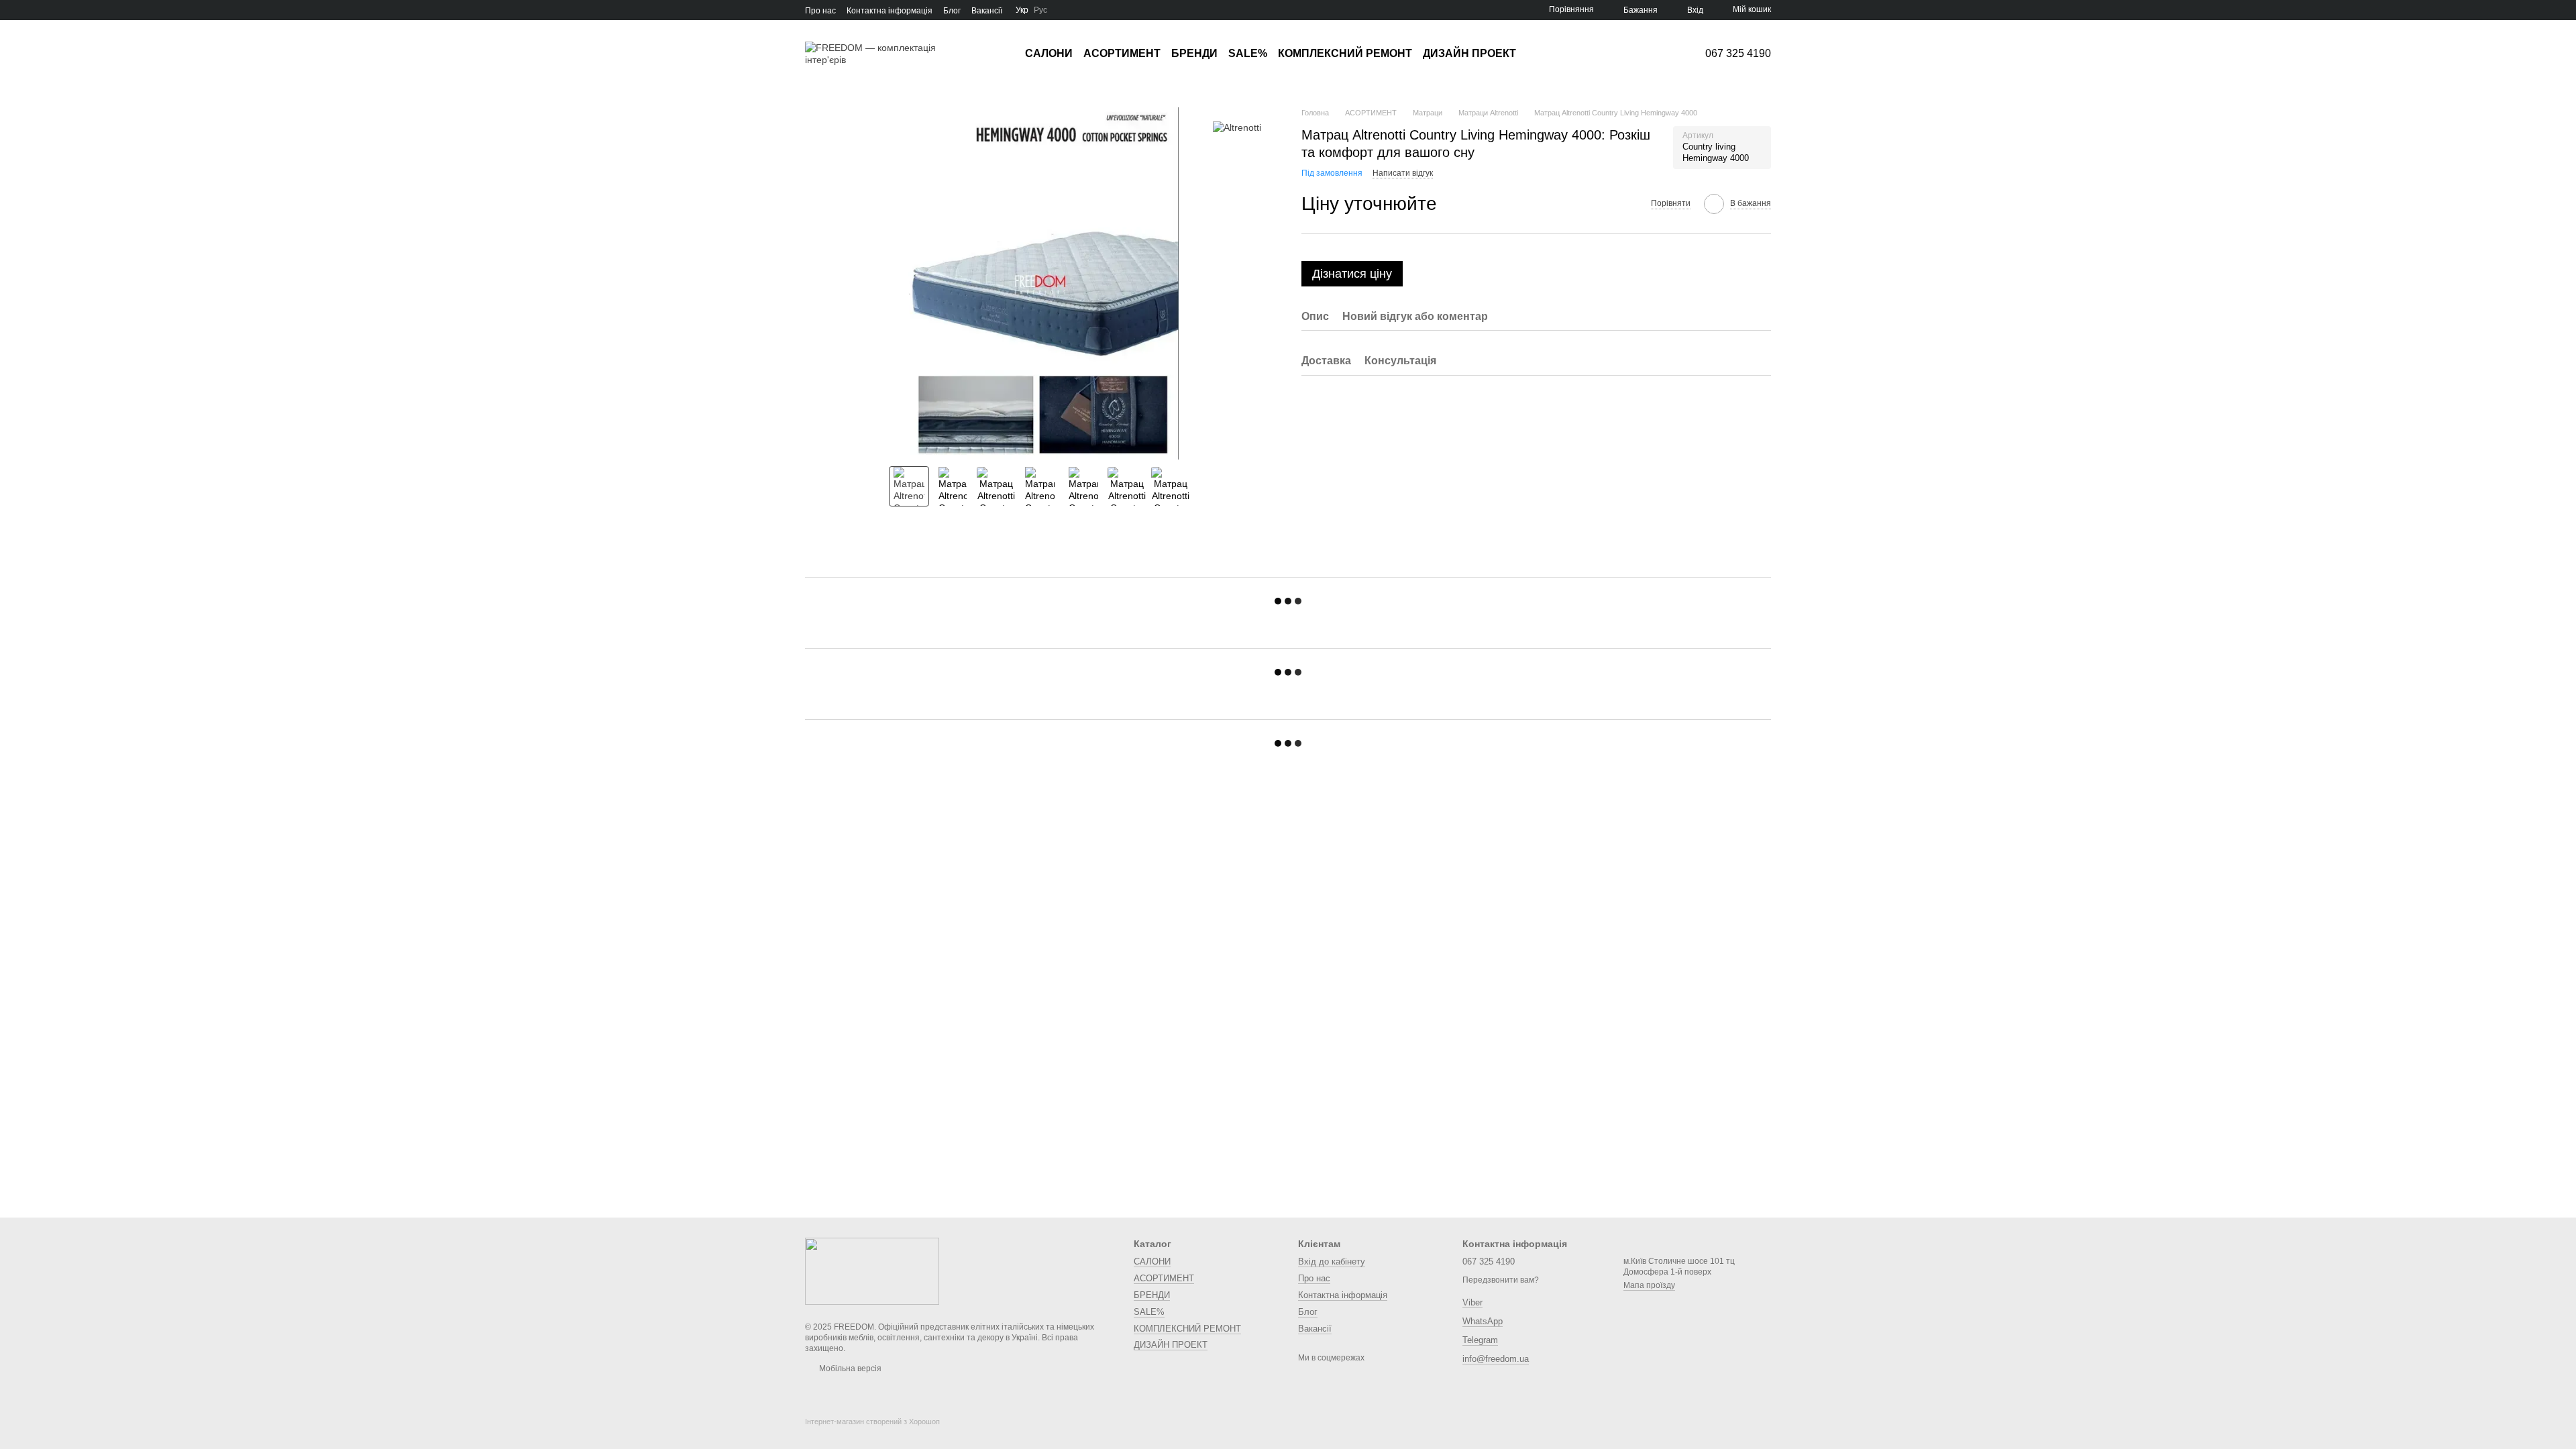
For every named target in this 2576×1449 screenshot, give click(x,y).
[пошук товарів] (1540, 54)
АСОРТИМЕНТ (1122, 53)
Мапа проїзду (1649, 1285)
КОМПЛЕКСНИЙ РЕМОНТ (1345, 53)
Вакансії (987, 11)
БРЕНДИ (1194, 53)
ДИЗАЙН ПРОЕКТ (1469, 53)
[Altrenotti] (1237, 127)
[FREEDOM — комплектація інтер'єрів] (872, 1271)
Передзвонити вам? (1501, 1280)
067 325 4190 (1738, 54)
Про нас (820, 11)
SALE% (1248, 53)
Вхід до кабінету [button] (1332, 1262)
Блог (952, 11)
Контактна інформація (890, 11)
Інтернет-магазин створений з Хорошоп (872, 1421)
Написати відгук (1403, 173)
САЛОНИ (1049, 53)
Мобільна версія (849, 1368)
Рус (1040, 10)
